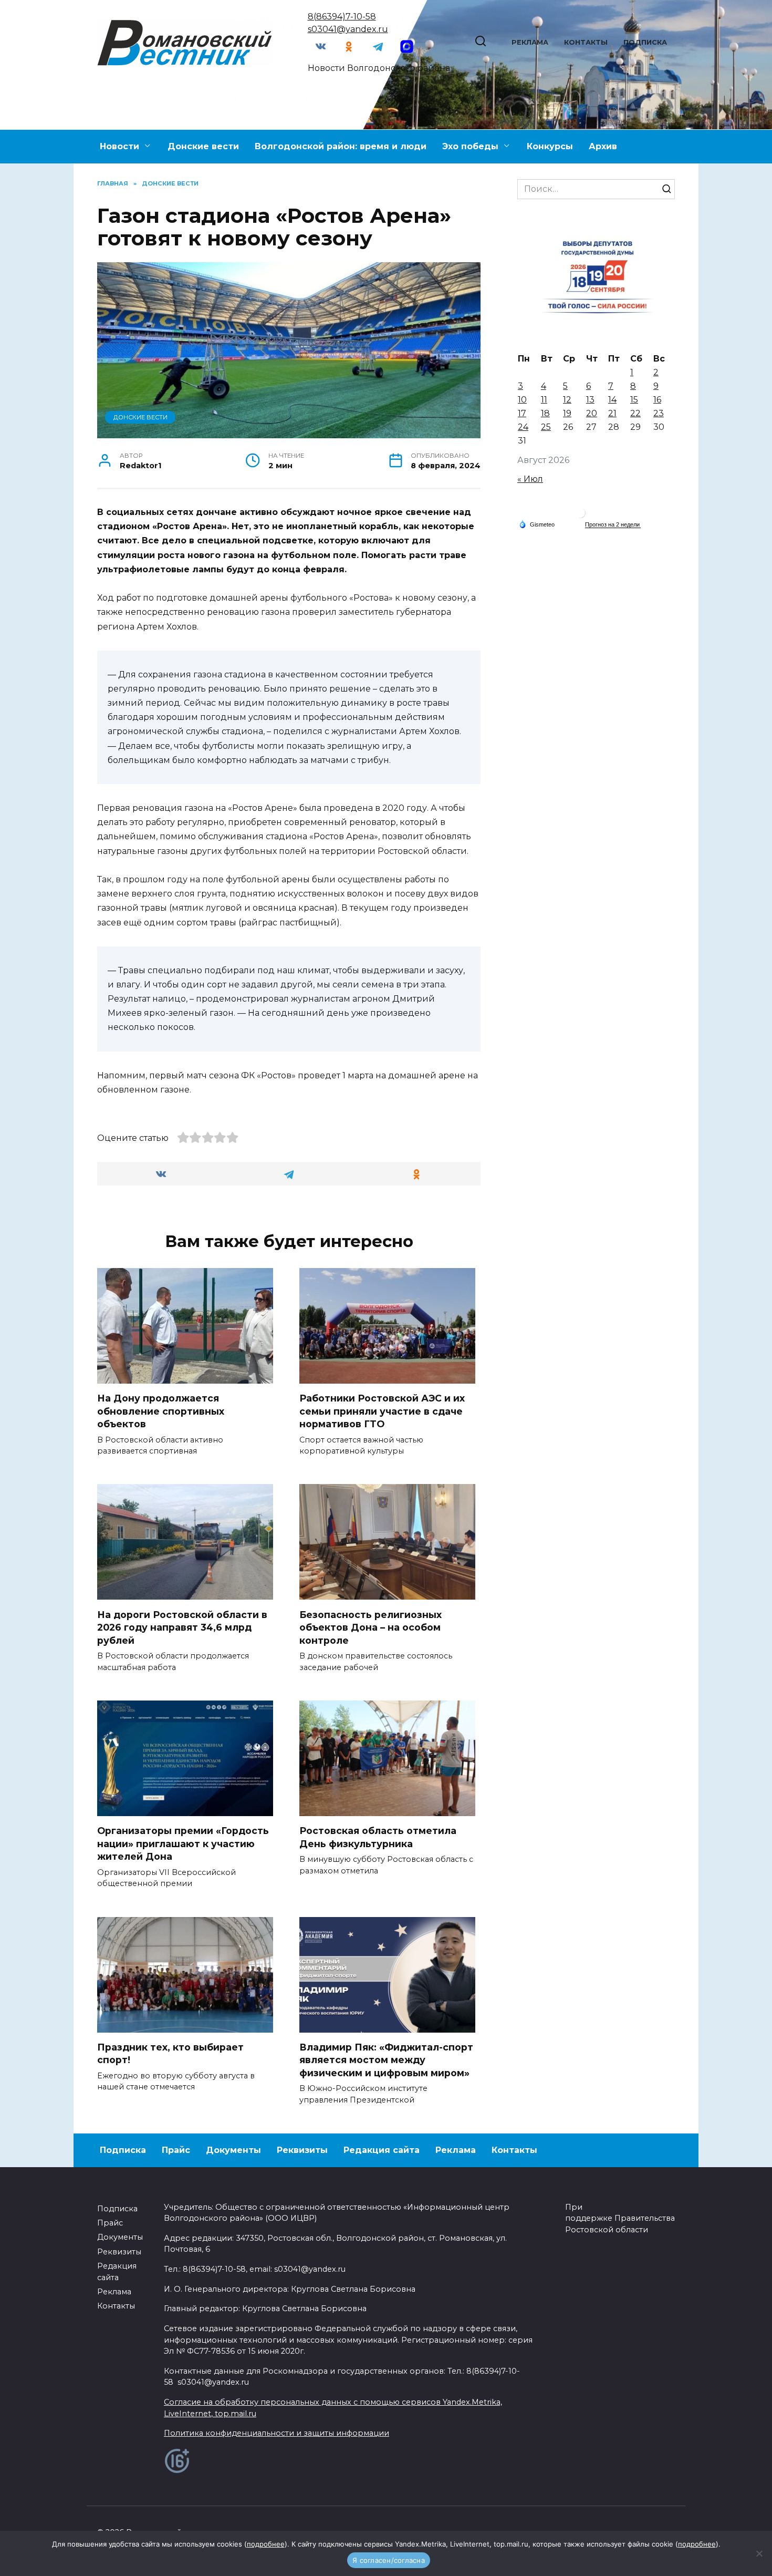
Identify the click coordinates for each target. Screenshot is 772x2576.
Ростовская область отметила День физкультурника (378, 1837)
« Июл (530, 479)
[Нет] (759, 2553)
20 (592, 413)
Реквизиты (302, 2150)
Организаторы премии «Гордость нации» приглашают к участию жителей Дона (183, 1843)
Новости (119, 146)
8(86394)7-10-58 (342, 17)
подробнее (266, 2544)
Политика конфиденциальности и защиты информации (277, 2433)
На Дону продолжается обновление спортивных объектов (161, 1411)
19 (567, 413)
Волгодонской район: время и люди (341, 146)
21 (612, 413)
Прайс (176, 2150)
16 (657, 400)
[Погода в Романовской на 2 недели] (613, 525)
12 (567, 400)
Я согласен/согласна (389, 2560)
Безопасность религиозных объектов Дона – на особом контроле (371, 1627)
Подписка (645, 42)
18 (545, 413)
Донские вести (203, 146)
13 (590, 400)
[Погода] (537, 524)
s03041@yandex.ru (348, 29)
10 (522, 400)
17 (522, 413)
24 (523, 427)
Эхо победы (470, 146)
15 (634, 400)
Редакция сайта (382, 2150)
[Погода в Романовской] (580, 515)
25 (546, 427)
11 (544, 400)
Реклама (530, 42)
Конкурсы (550, 146)
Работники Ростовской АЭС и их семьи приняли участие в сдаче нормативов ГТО (382, 1411)
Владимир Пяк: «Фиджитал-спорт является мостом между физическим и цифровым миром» (386, 2060)
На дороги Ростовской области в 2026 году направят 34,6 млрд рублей (182, 1627)
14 (612, 400)
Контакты (586, 42)
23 (659, 413)
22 (635, 413)
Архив (603, 146)
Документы (233, 2150)
